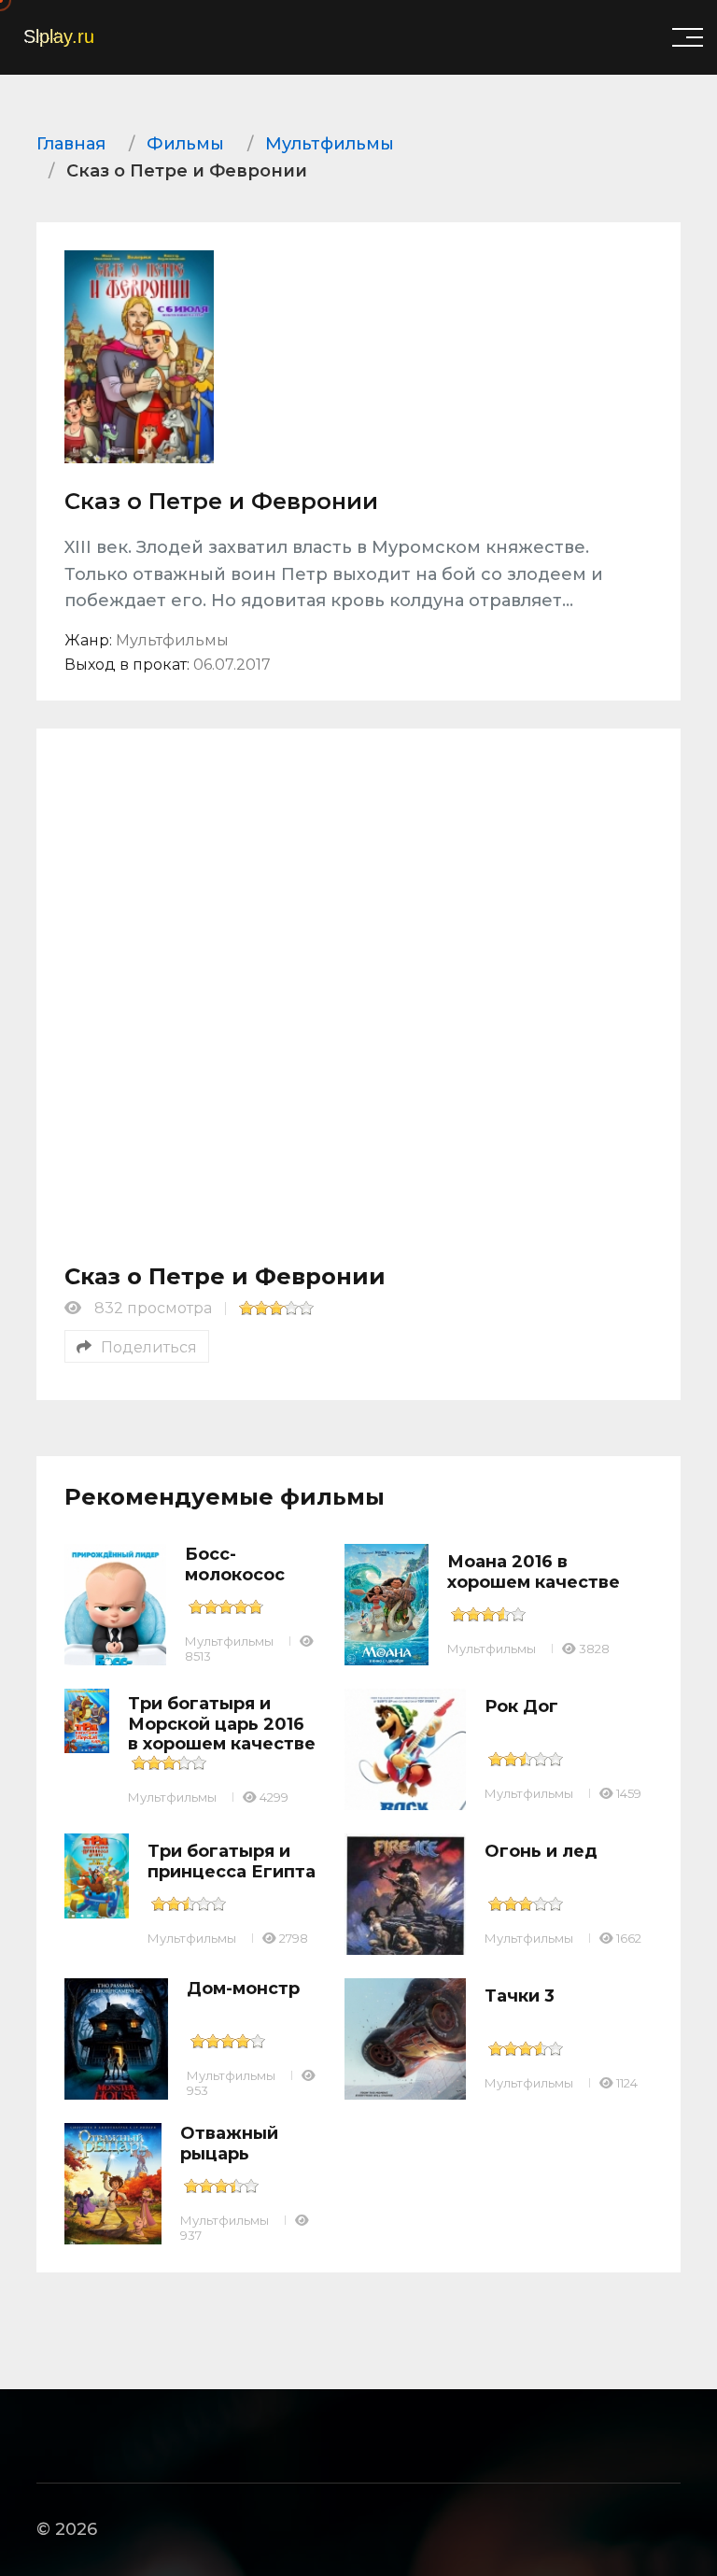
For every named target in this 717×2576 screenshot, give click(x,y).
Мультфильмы (229, 1641)
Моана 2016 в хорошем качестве (534, 1572)
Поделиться (149, 1347)
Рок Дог (521, 1706)
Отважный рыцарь (229, 2144)
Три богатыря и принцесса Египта (232, 1861)
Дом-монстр (243, 1989)
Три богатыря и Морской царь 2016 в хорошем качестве (222, 1724)
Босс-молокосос (235, 1564)
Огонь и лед (541, 1851)
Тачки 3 (520, 1996)
